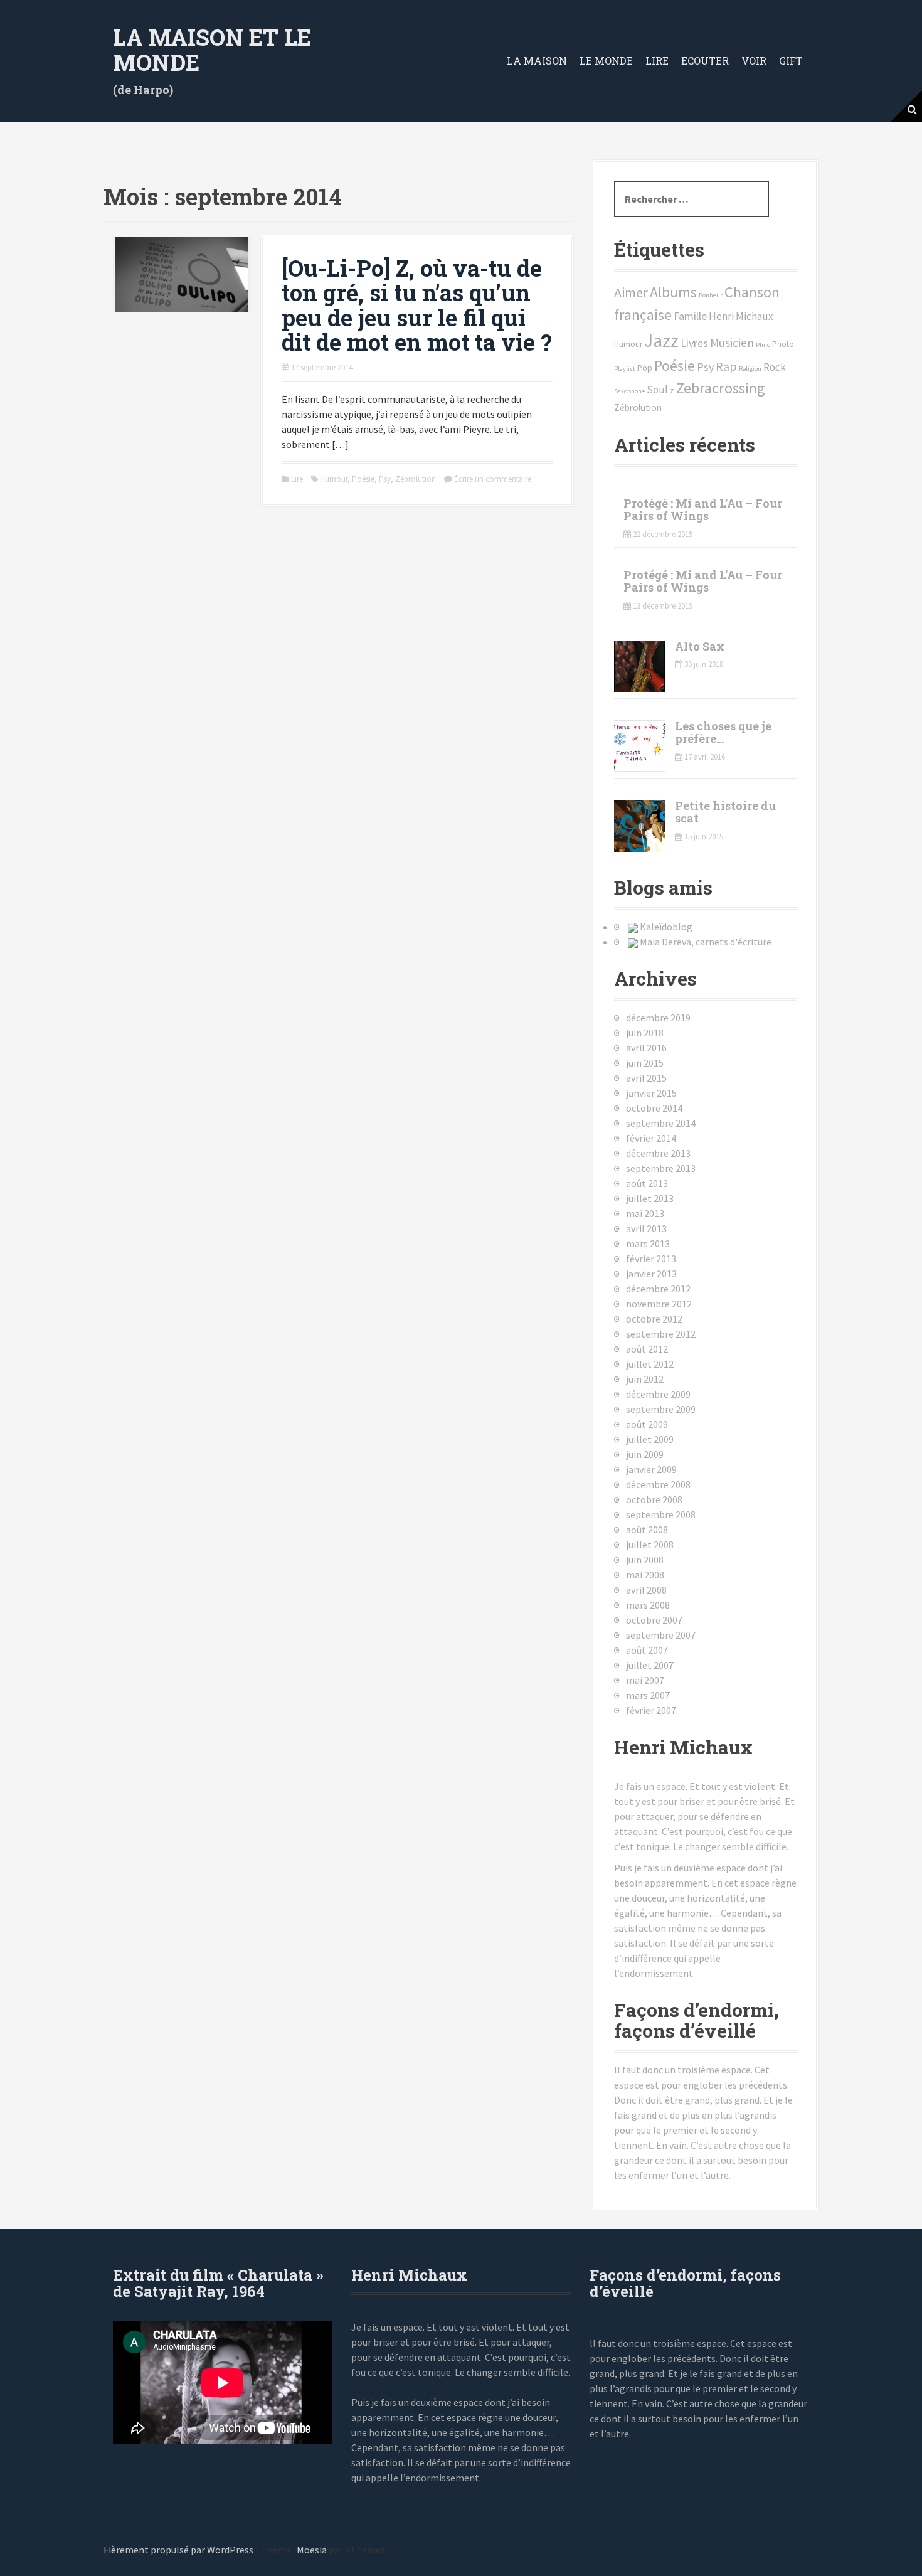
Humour (334, 479)
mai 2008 (645, 1575)
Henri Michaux (741, 316)
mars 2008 (648, 1605)
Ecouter (705, 61)
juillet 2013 (650, 1198)
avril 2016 (646, 1048)
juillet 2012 (650, 1364)
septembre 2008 (661, 1514)
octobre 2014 (654, 1108)
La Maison (537, 61)
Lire (657, 61)
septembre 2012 (661, 1334)
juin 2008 (645, 1560)
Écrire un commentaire (493, 479)
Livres (694, 343)
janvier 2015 (651, 1093)
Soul (657, 390)
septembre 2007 (661, 1635)
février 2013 (651, 1259)
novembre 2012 (659, 1304)
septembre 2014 (661, 1123)
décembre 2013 (658, 1153)
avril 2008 (646, 1590)
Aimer (631, 292)
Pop (645, 368)
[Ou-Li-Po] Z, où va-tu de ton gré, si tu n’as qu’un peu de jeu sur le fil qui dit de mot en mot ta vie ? (417, 305)
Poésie (363, 479)
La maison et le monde (212, 50)
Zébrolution (416, 479)
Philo (763, 345)
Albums (673, 292)
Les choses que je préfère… (723, 732)
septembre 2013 (661, 1168)
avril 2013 (646, 1228)
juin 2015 (645, 1063)
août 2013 (647, 1183)
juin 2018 (645, 1033)
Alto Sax (700, 646)
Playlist (625, 369)
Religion (750, 369)
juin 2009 (645, 1454)
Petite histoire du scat (725, 812)
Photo (783, 344)
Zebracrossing (721, 388)
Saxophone (629, 391)
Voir (754, 61)
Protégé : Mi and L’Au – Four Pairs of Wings (703, 509)
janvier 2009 (651, 1469)
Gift (791, 61)
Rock (775, 367)
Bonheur (711, 295)
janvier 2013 (651, 1274)
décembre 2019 (658, 1018)
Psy (385, 479)
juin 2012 (645, 1379)
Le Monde (606, 61)
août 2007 (647, 1650)
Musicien (732, 343)
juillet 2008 (650, 1545)
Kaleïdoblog (666, 927)
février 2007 (651, 1710)
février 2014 (651, 1138)
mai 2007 (645, 1680)
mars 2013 (648, 1243)
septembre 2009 (661, 1409)
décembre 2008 (658, 1484)
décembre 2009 (658, 1394)
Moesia (312, 2550)
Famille (690, 316)
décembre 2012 (658, 1289)
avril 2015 (646, 1078)
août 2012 (647, 1349)
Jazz (661, 340)
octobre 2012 (654, 1319)
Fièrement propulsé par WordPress (178, 2550)
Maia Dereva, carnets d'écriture (706, 942)
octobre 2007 (654, 1620)
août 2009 (647, 1424)
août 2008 (647, 1530)
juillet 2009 (650, 1439)
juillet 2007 (650, 1665)
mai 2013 (645, 1213)
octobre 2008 (654, 1499)
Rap (726, 366)
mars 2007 (648, 1695)
